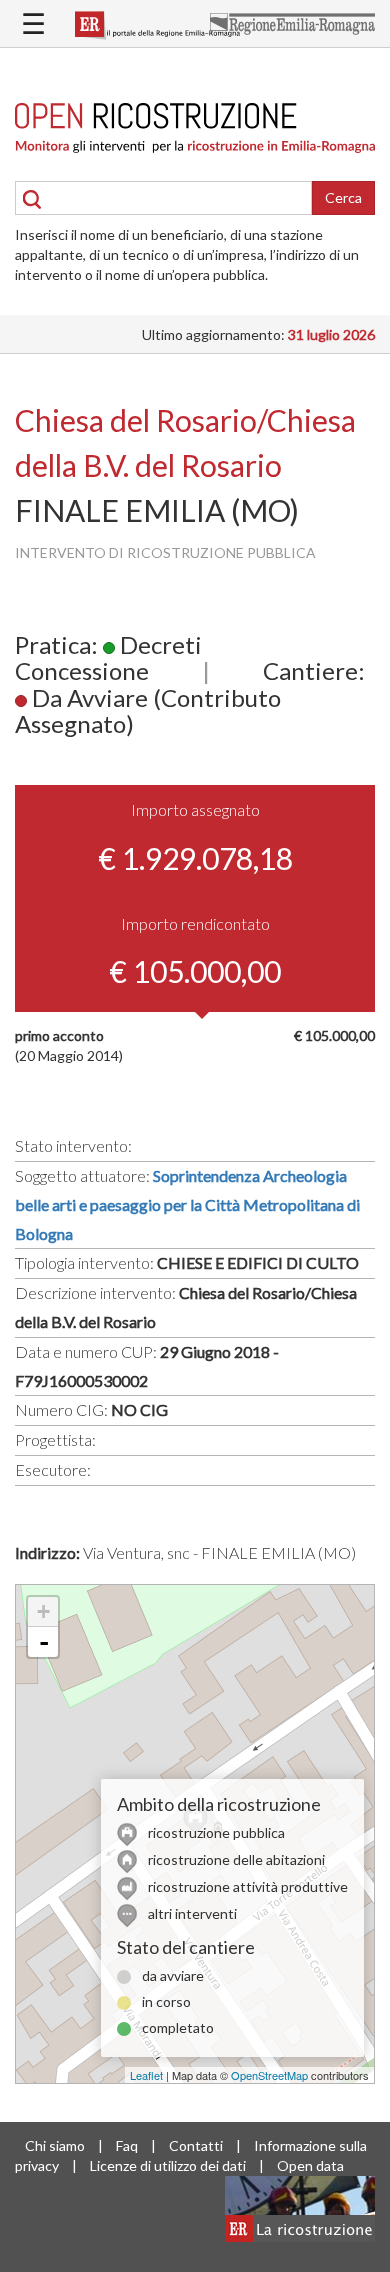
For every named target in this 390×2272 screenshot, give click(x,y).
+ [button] (43, 1611)
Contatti (196, 2145)
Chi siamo (55, 2145)
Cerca (343, 197)
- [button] (44, 1642)
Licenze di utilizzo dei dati (168, 2165)
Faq (127, 2145)
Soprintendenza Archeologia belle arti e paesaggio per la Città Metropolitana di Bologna (187, 1204)
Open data (310, 2165)
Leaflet (146, 2075)
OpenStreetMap (269, 2075)
